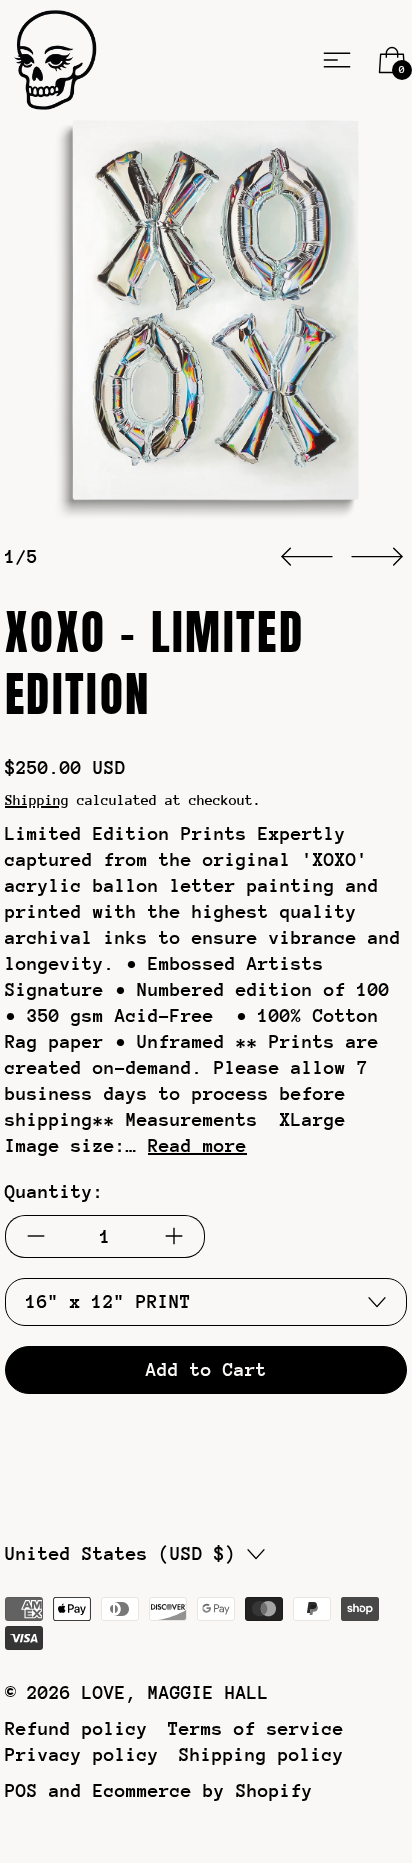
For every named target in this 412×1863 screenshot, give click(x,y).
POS (21, 1790)
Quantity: (54, 1191)
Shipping (37, 800)
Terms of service (256, 1728)
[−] (35, 1236)
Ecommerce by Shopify (203, 1790)
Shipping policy (261, 1754)
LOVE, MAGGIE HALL (175, 1692)
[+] (174, 1236)
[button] (206, 321)
